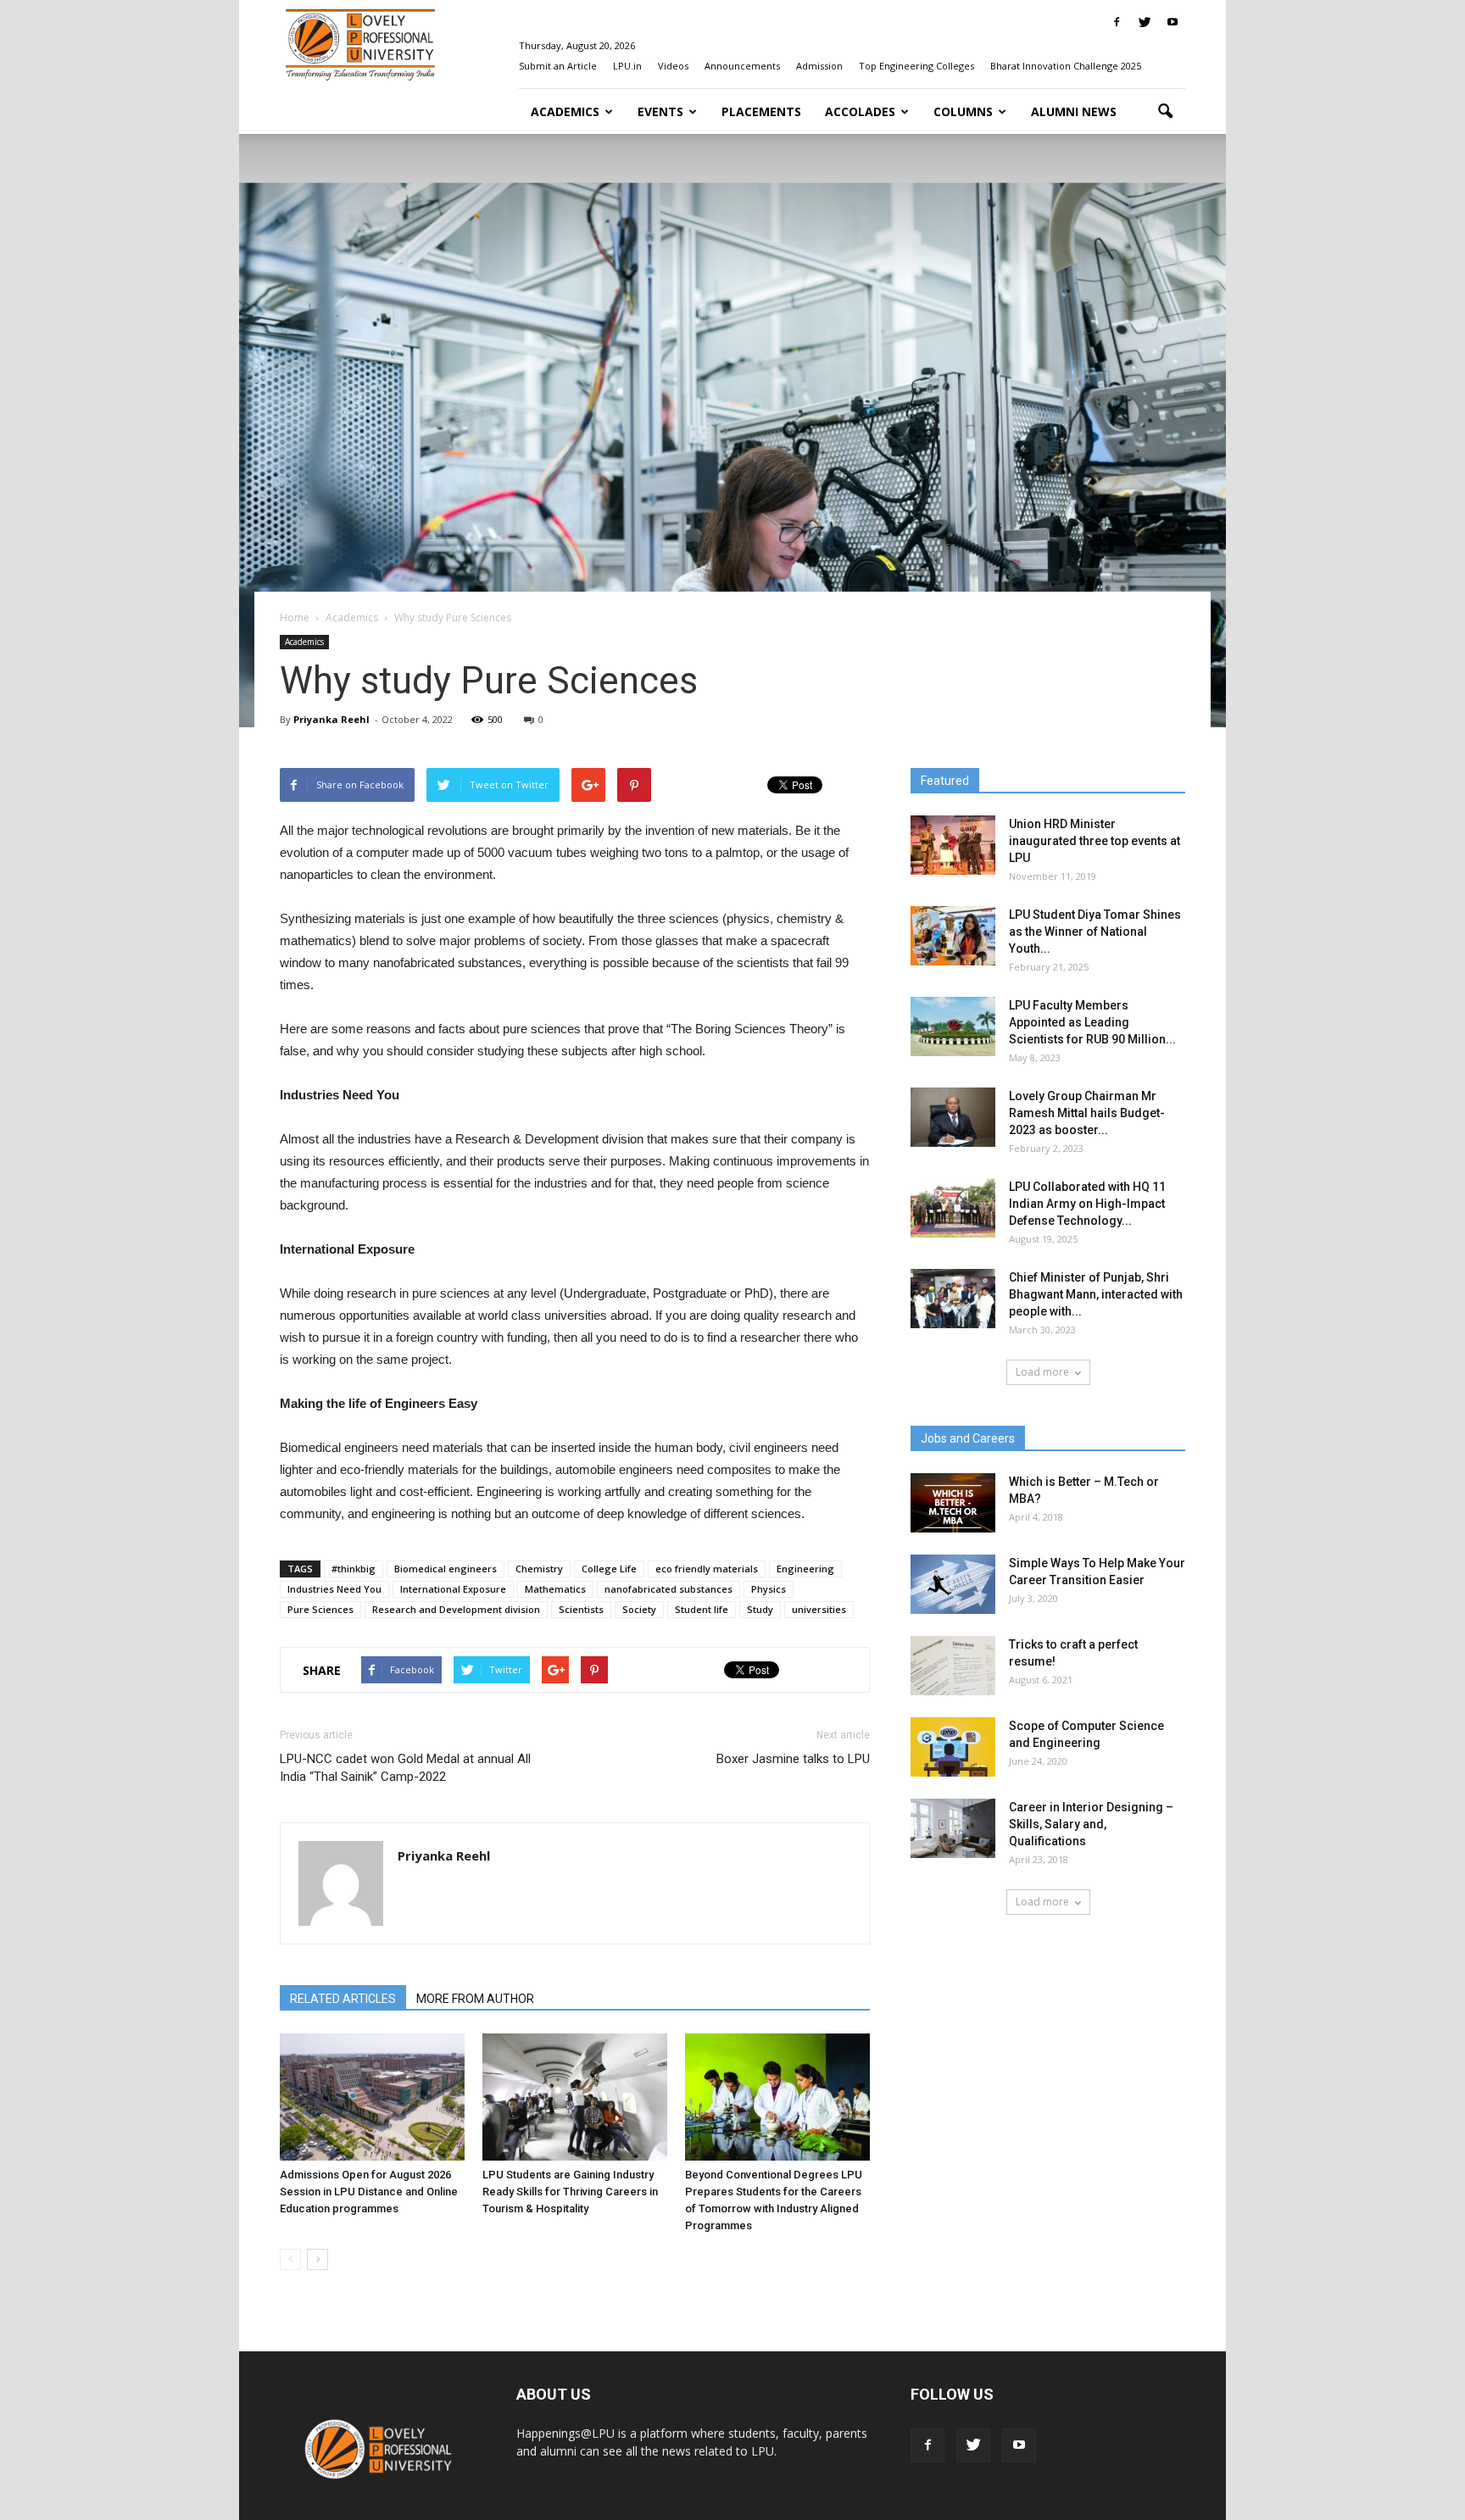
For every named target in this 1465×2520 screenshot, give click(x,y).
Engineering (805, 1569)
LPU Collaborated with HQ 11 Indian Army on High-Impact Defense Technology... (1087, 1204)
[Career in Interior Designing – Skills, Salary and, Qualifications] (953, 1828)
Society (639, 1609)
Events (660, 111)
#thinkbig (354, 1569)
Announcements (742, 66)
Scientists (581, 1609)
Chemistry (539, 1569)
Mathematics (555, 1589)
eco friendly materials (707, 1569)
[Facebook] (1117, 22)
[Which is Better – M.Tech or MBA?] (953, 1503)
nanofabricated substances (668, 1589)
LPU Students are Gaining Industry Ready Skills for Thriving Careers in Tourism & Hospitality (570, 2192)
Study (760, 1609)
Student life (702, 1609)
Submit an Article (558, 66)
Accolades (860, 111)
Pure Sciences (320, 1609)
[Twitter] (1145, 22)
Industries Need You (334, 1589)
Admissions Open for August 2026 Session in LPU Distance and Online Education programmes (369, 2192)
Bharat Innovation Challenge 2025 (1066, 66)
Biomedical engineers (446, 1569)
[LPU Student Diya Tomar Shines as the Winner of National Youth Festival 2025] (953, 936)
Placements (761, 111)
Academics (565, 111)
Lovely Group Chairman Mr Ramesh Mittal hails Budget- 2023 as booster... (1087, 1113)
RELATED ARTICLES (343, 1999)
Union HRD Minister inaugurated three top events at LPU (1095, 841)
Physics (769, 1589)
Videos (673, 66)
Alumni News (1074, 111)
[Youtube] (1173, 22)
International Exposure (453, 1589)
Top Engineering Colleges (916, 66)
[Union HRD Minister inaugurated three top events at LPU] (953, 845)
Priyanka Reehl (331, 719)
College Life (609, 1569)
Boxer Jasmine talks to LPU (793, 1759)
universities (819, 1609)
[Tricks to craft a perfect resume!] (953, 1666)
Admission (819, 66)
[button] (1165, 112)
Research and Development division (456, 1609)
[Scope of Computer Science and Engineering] (953, 1747)
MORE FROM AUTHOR (475, 1999)
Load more (1042, 1372)
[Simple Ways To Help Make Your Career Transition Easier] (953, 1584)
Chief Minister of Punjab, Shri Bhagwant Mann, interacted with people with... (1096, 1294)
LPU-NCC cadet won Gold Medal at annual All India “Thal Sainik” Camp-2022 (405, 1768)
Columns (963, 111)
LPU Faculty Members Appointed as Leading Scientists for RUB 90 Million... (1092, 1022)
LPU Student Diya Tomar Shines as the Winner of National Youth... (1095, 932)
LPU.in (627, 66)
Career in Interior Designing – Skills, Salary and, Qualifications (1091, 1824)
